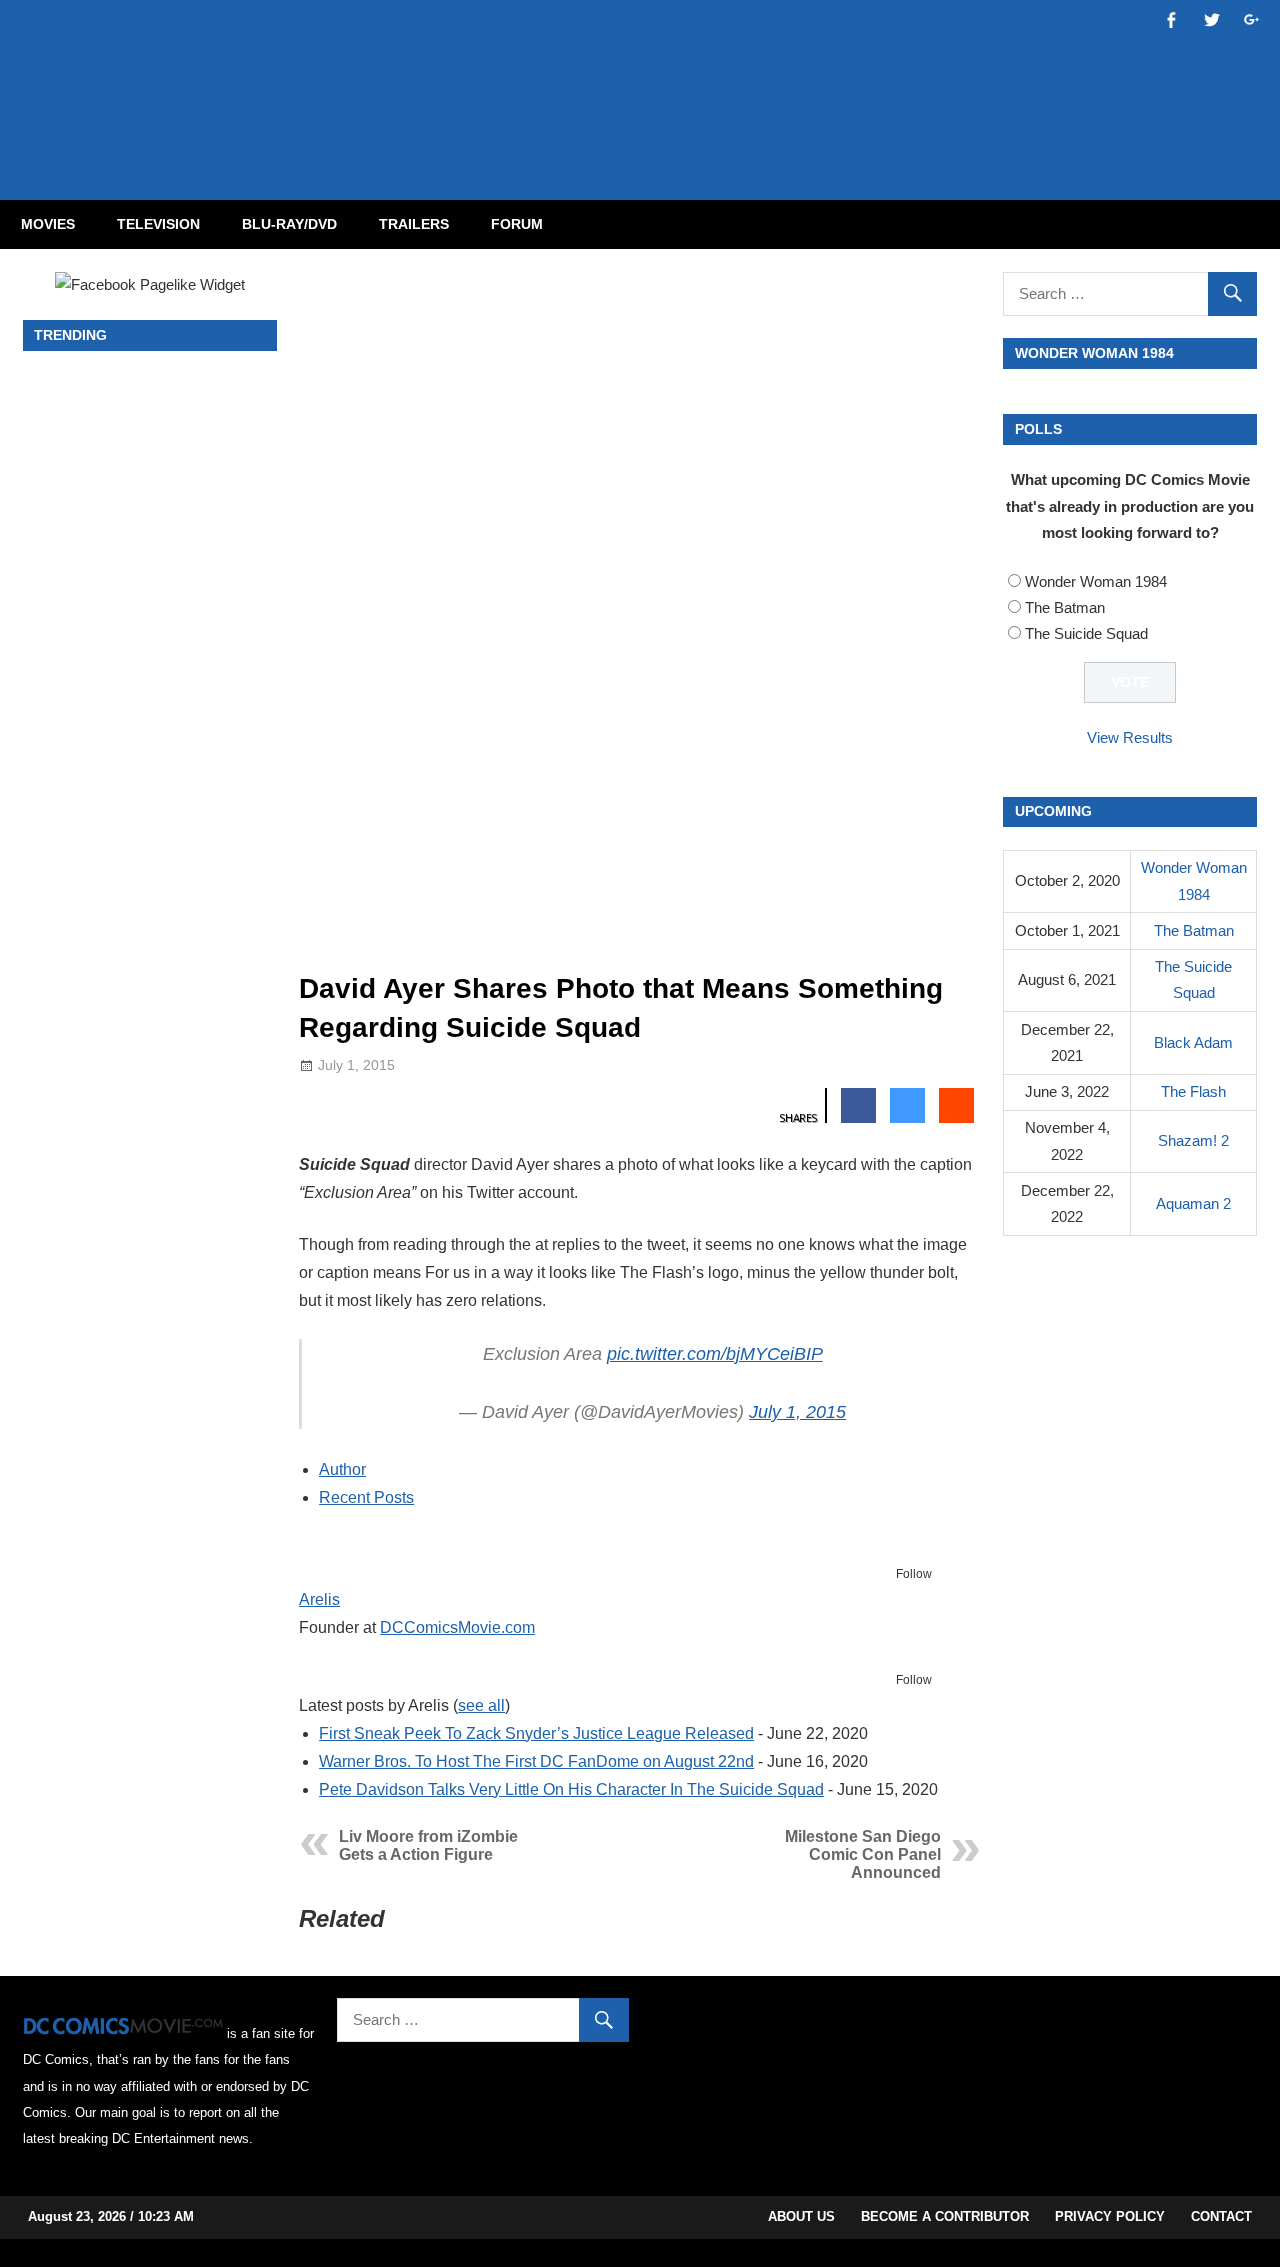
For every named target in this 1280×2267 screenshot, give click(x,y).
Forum (517, 224)
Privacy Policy (1110, 2216)
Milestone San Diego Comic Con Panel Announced (863, 1854)
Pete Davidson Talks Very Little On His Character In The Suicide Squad (571, 1789)
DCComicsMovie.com (457, 1627)
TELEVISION (158, 224)
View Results (1130, 737)
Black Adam (1193, 1042)
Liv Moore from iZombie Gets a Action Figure (428, 1845)
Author (342, 1469)
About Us (801, 2216)
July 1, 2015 (797, 1412)
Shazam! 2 (1193, 1140)
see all (481, 1705)
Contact (1221, 2216)
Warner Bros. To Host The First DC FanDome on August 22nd (536, 1761)
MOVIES (48, 224)
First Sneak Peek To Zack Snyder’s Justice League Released (536, 1733)
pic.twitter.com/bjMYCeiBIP (715, 1354)
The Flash (1193, 1091)
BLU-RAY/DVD (289, 224)
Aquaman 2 (1193, 1203)
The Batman (1065, 607)
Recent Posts (366, 1497)
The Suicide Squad (1086, 633)
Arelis (319, 1599)
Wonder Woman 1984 (1096, 581)
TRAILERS (414, 224)
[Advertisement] (720, 83)
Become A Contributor (945, 2216)
